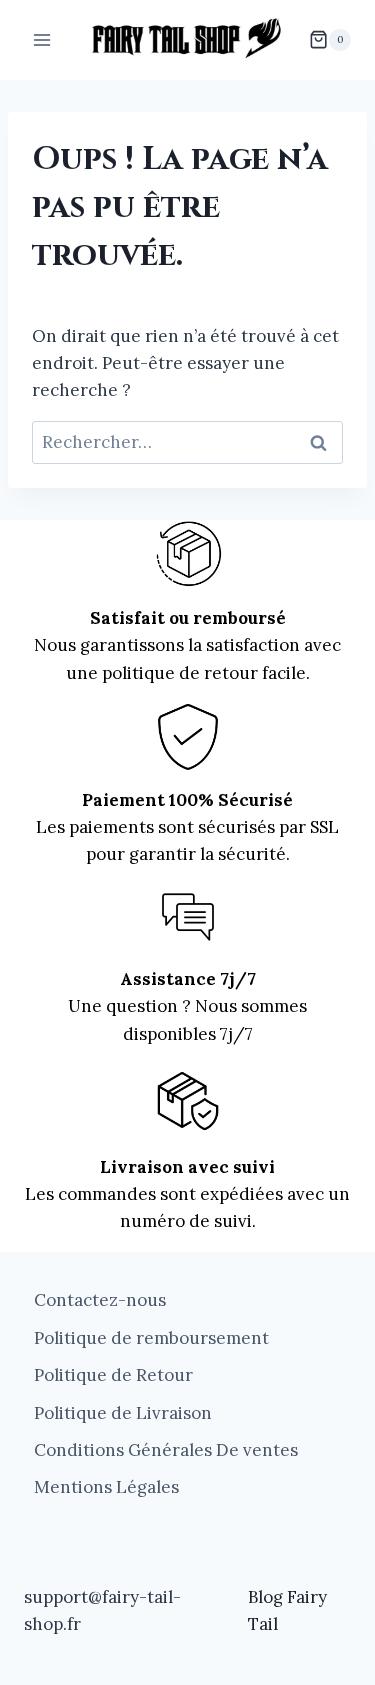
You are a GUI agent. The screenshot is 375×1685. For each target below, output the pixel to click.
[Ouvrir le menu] (42, 39)
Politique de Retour (113, 1375)
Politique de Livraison (123, 1413)
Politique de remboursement (151, 1338)
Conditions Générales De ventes (166, 1450)
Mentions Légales (106, 1487)
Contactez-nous (100, 1300)
